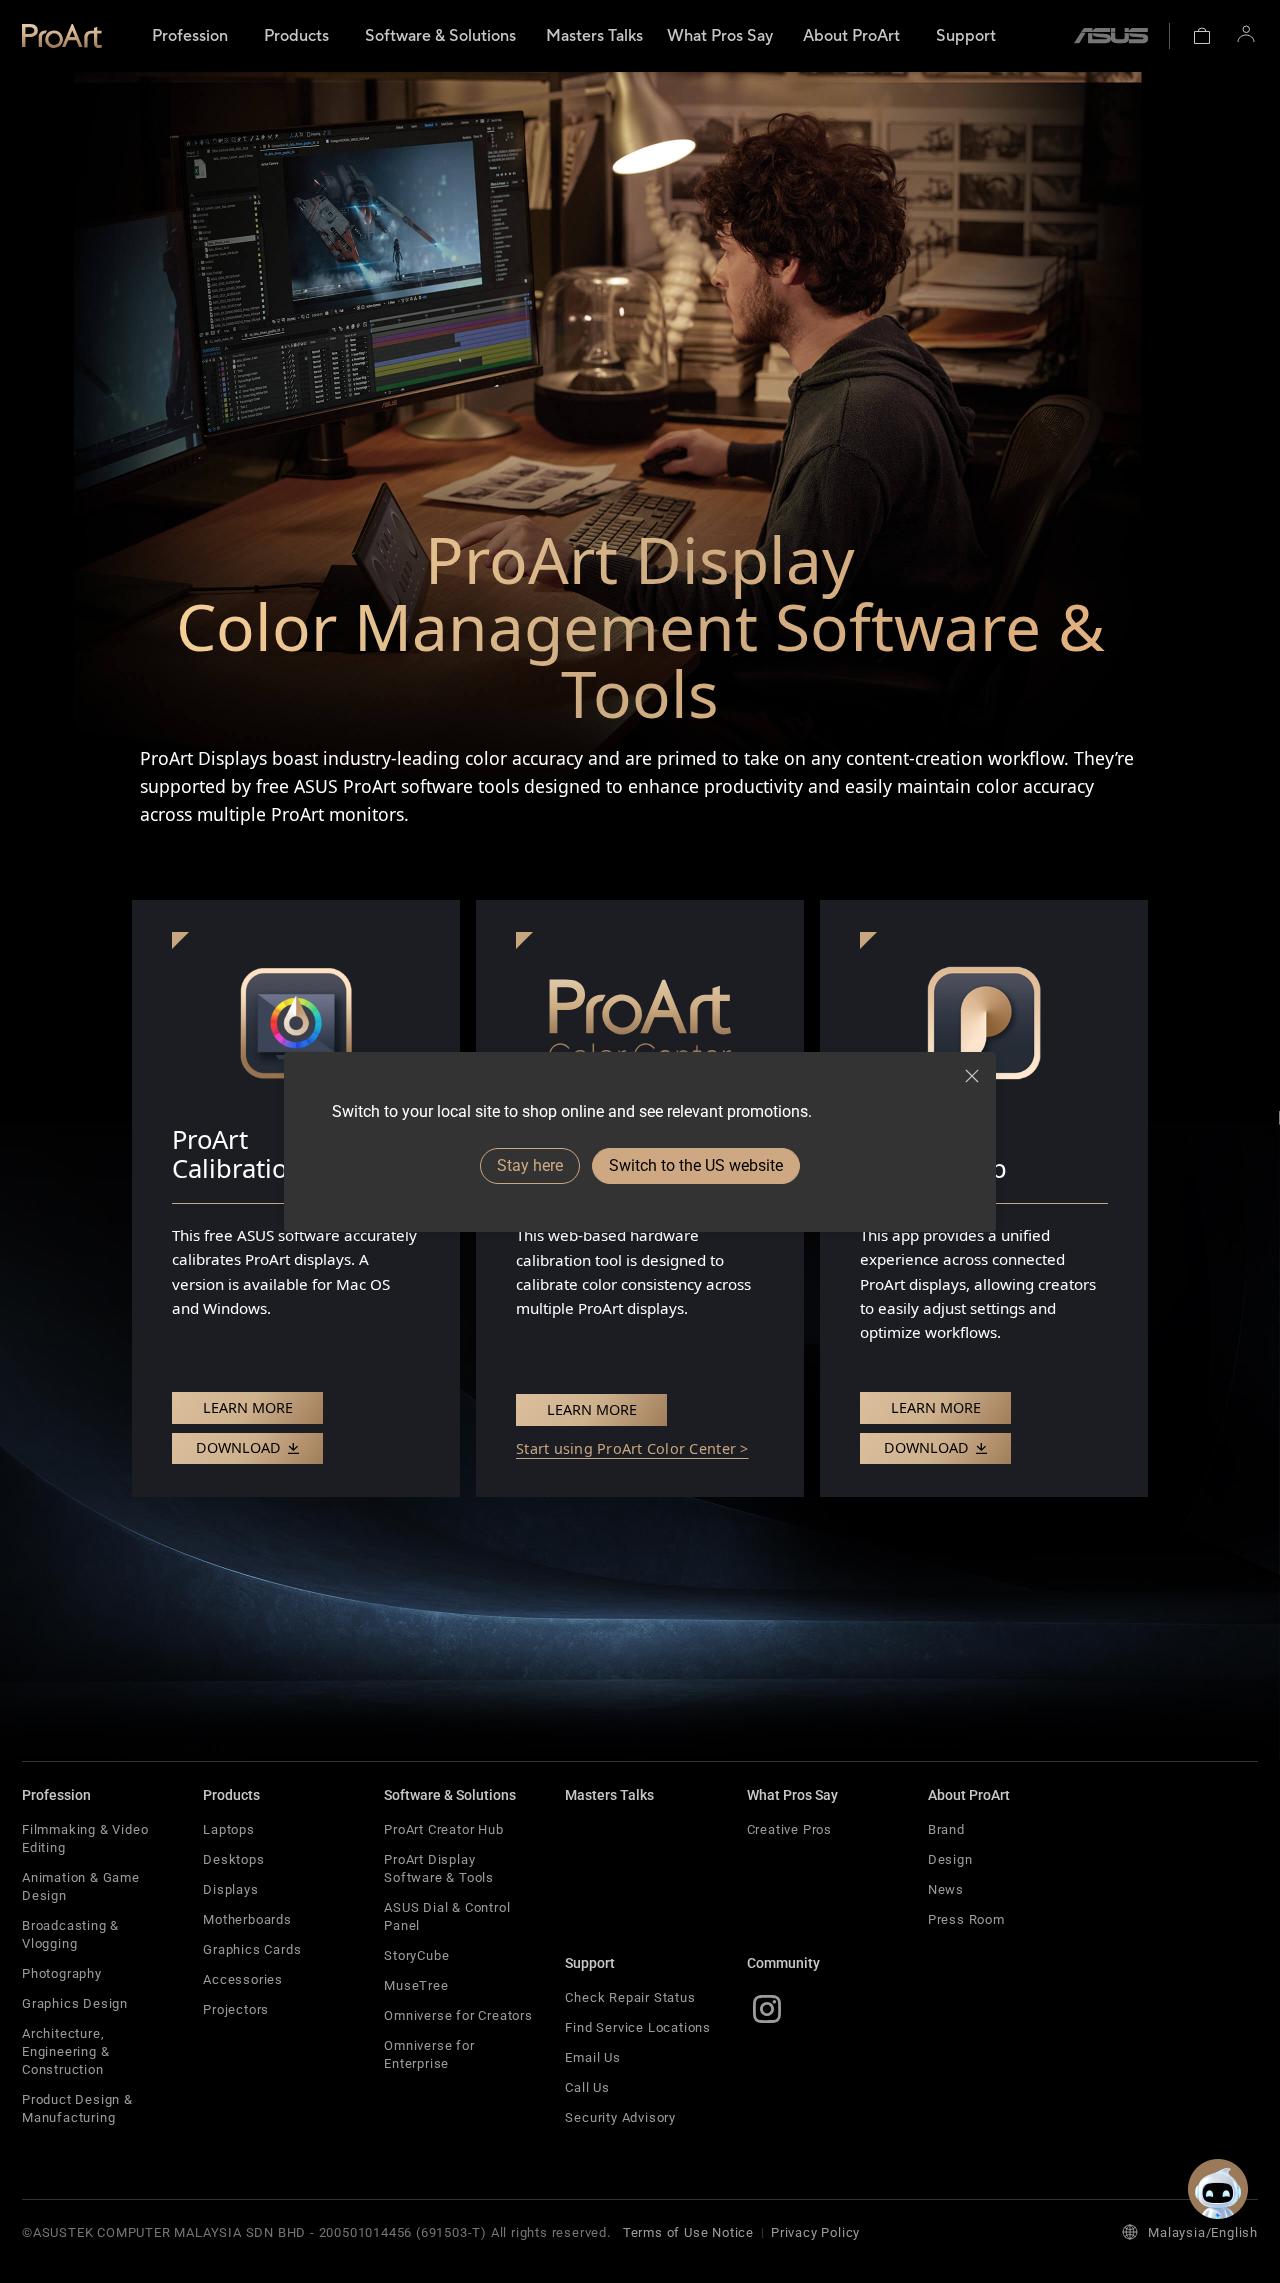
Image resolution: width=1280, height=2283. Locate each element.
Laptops (229, 1829)
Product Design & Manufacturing (77, 2108)
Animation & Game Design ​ (81, 1886)
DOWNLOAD (240, 1447)
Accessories (243, 1979)
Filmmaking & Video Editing (85, 1838)
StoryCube (416, 1955)
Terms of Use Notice (688, 2232)
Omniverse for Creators (458, 2015)
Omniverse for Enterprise (429, 2054)
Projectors (236, 2009)
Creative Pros (789, 1829)
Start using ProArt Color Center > (632, 1448)
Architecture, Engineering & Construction (65, 2051)
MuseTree (416, 1985)
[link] (62, 36)
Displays (230, 1889)
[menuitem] (190, 36)
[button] (1202, 36)
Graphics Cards (252, 1949)
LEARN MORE (248, 1407)
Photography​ (62, 1973)
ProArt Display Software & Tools (439, 1868)
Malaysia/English (1203, 2232)
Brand (946, 1829)
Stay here (530, 1165)
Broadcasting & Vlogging (70, 1934)
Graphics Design (75, 2003)
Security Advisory (620, 2117)
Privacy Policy (815, 2232)
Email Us (592, 2057)
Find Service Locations (638, 2027)
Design (950, 1859)
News (946, 1889)
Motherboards (247, 1919)
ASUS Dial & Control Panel (447, 1916)
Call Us (587, 2087)
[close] (972, 1076)
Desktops (233, 1859)
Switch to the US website (696, 1165)
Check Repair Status (630, 1997)
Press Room (966, 1919)
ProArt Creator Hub (443, 1829)
